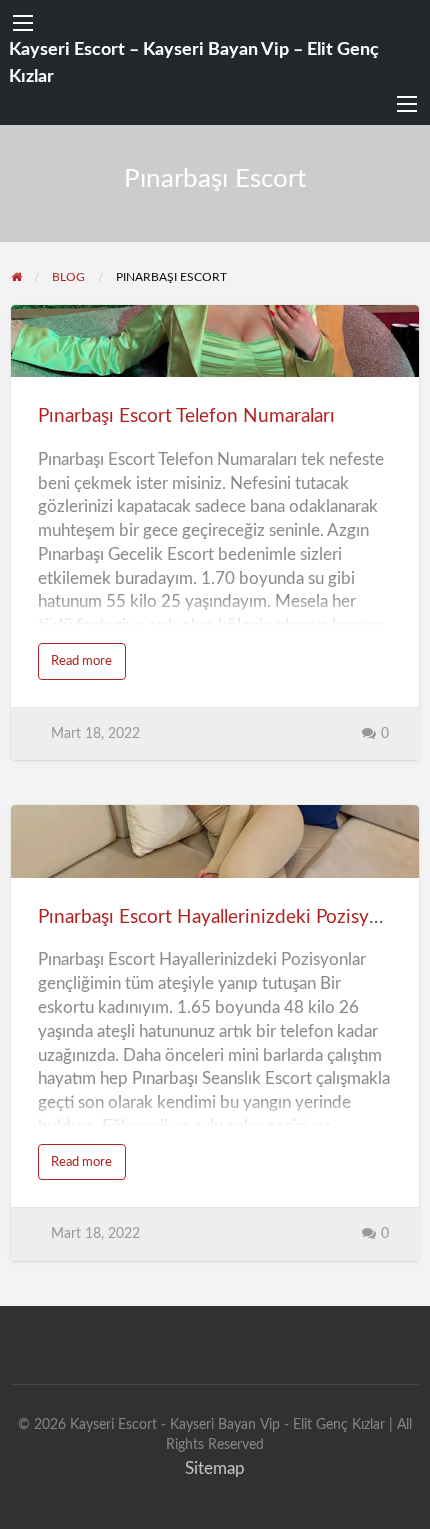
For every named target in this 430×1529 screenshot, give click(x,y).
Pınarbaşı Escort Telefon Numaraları (186, 416)
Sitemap (215, 1468)
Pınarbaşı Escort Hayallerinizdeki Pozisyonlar (224, 917)
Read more (88, 666)
